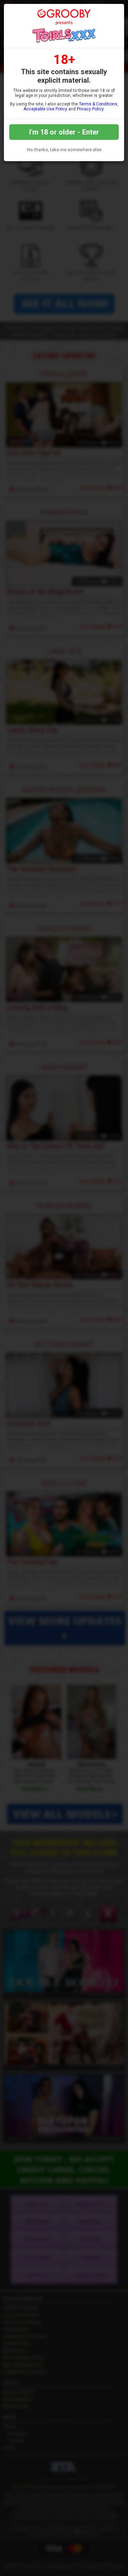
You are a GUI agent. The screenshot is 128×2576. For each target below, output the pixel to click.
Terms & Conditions (98, 104)
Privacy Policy (90, 109)
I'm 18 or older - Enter (64, 132)
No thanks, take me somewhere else (64, 150)
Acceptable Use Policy (45, 109)
